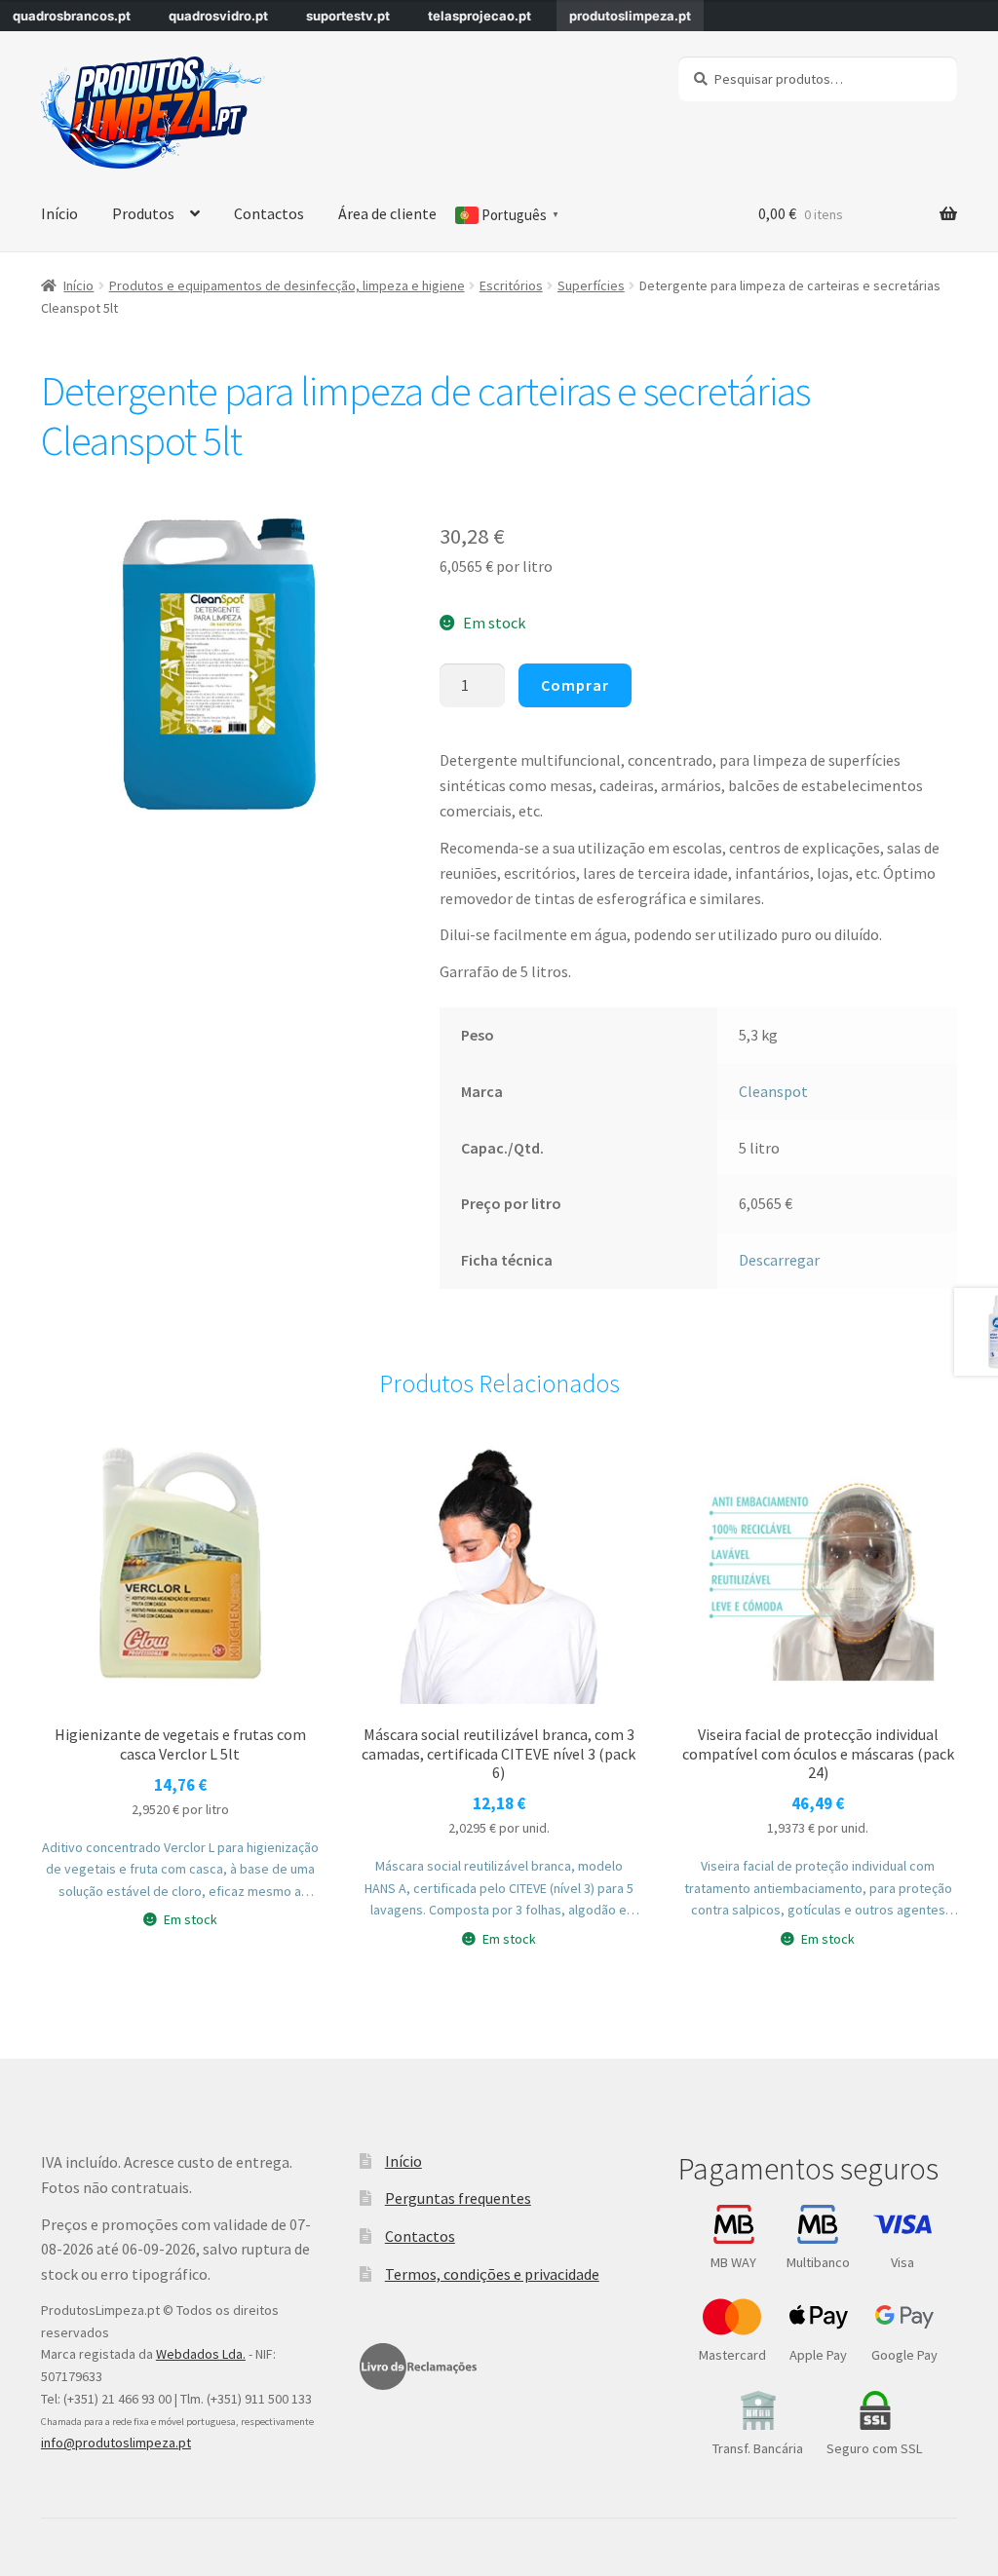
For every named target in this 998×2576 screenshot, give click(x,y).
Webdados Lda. (201, 2354)
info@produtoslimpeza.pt (116, 2443)
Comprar (575, 685)
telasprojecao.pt (480, 16)
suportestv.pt (348, 16)
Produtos (143, 213)
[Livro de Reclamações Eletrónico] (418, 2367)
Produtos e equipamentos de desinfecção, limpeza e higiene (287, 285)
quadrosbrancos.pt (72, 16)
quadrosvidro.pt (218, 16)
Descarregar (779, 1260)
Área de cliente (387, 213)
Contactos (269, 213)
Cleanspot (773, 1091)
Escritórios (511, 285)
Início (59, 213)
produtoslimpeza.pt (630, 16)
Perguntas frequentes (458, 2198)
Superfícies (591, 285)
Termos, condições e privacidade (492, 2274)
